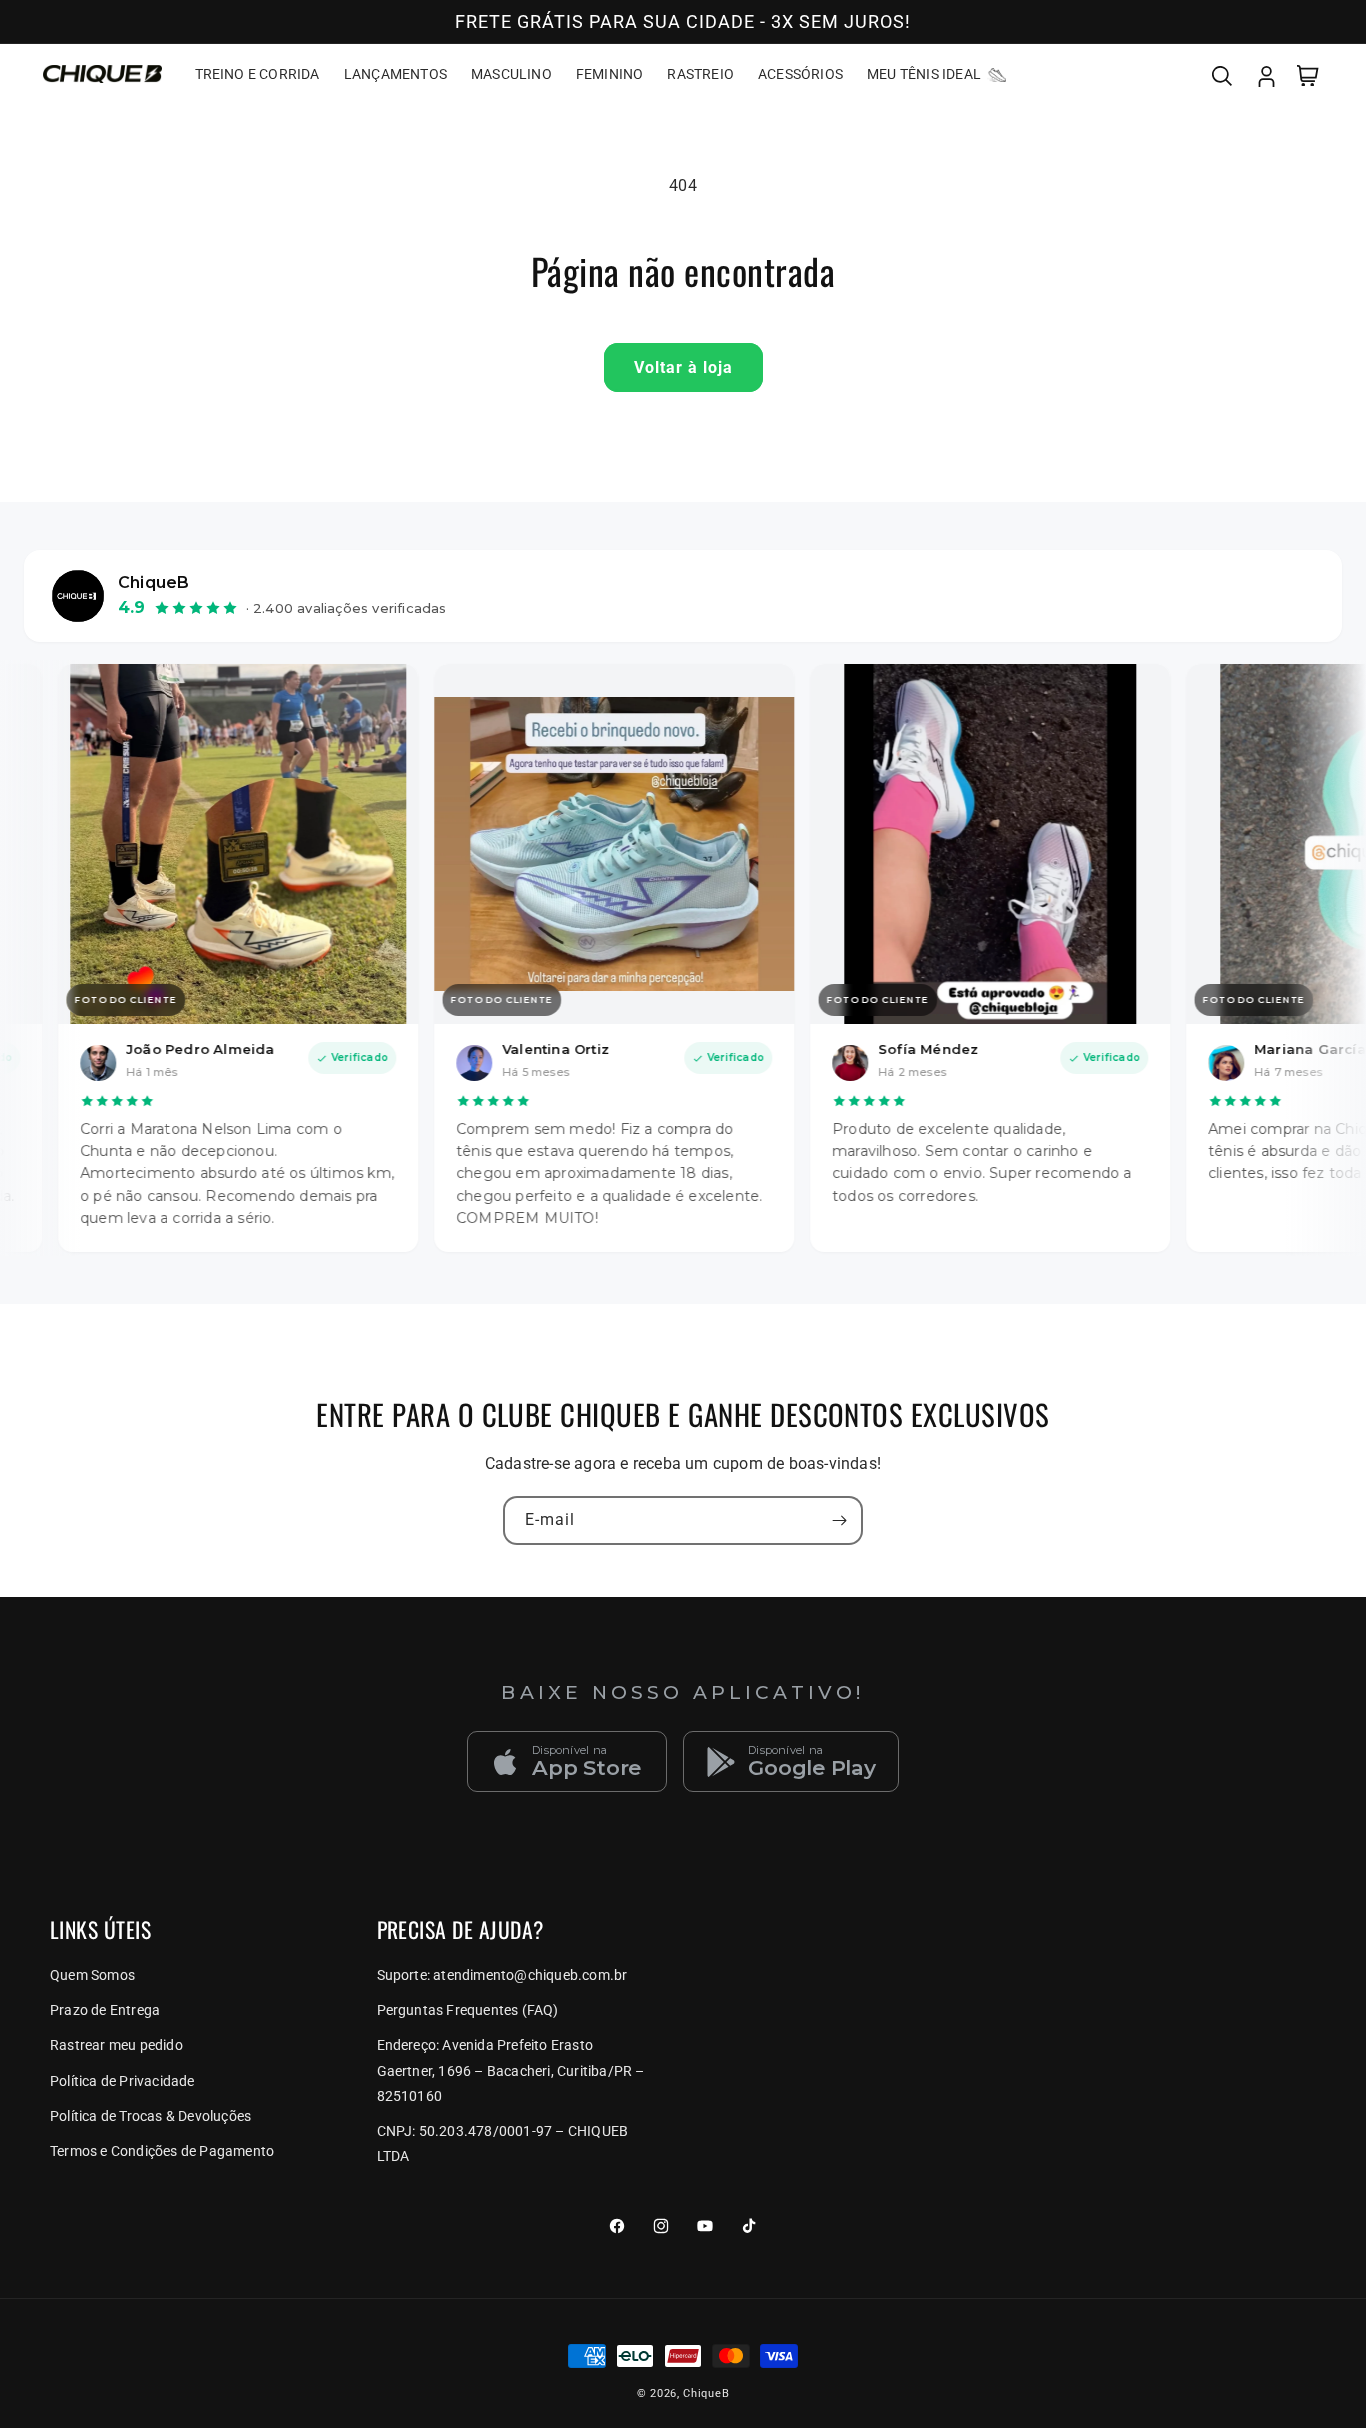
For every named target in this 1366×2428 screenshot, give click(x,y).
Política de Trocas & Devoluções (150, 2116)
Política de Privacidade (122, 2081)
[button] (1222, 74)
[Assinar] (839, 1520)
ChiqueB (706, 2393)
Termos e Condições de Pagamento (162, 2151)
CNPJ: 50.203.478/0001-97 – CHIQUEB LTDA (503, 2143)
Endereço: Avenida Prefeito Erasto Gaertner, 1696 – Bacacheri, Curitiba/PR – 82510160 (511, 2070)
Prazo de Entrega (105, 2010)
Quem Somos (92, 1975)
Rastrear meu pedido (116, 2045)
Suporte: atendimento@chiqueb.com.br (502, 1975)
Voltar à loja (683, 367)
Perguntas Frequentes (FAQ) (468, 2010)
